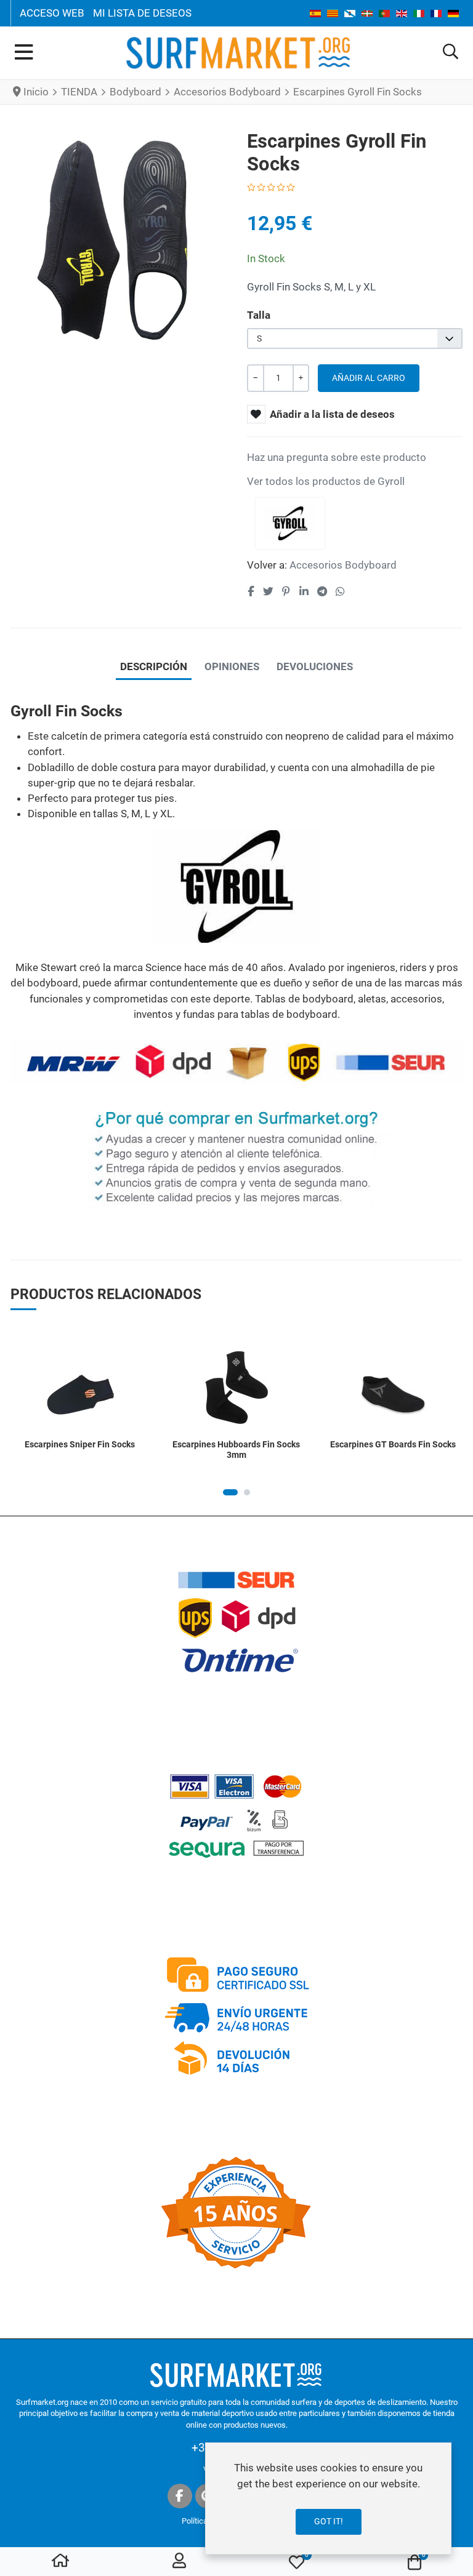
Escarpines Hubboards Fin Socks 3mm (236, 1450)
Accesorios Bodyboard (343, 565)
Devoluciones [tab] (315, 666)
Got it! (329, 2521)
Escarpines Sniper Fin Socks (80, 1444)
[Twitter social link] (268, 591)
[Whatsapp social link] (341, 591)
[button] (451, 53)
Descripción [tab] (154, 666)
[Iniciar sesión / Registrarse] (179, 2562)
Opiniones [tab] (232, 666)
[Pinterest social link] (286, 591)
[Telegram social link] (322, 591)
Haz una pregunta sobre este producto (337, 457)
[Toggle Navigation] (24, 53)
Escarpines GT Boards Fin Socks (393, 1444)
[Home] (60, 2562)
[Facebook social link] (251, 591)
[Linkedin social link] (304, 591)
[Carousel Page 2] (247, 1492)
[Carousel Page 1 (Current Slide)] (230, 1492)
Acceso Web (52, 13)
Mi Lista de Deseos (142, 13)
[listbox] (355, 339)
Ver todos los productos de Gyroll (326, 481)
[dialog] (328, 2498)
